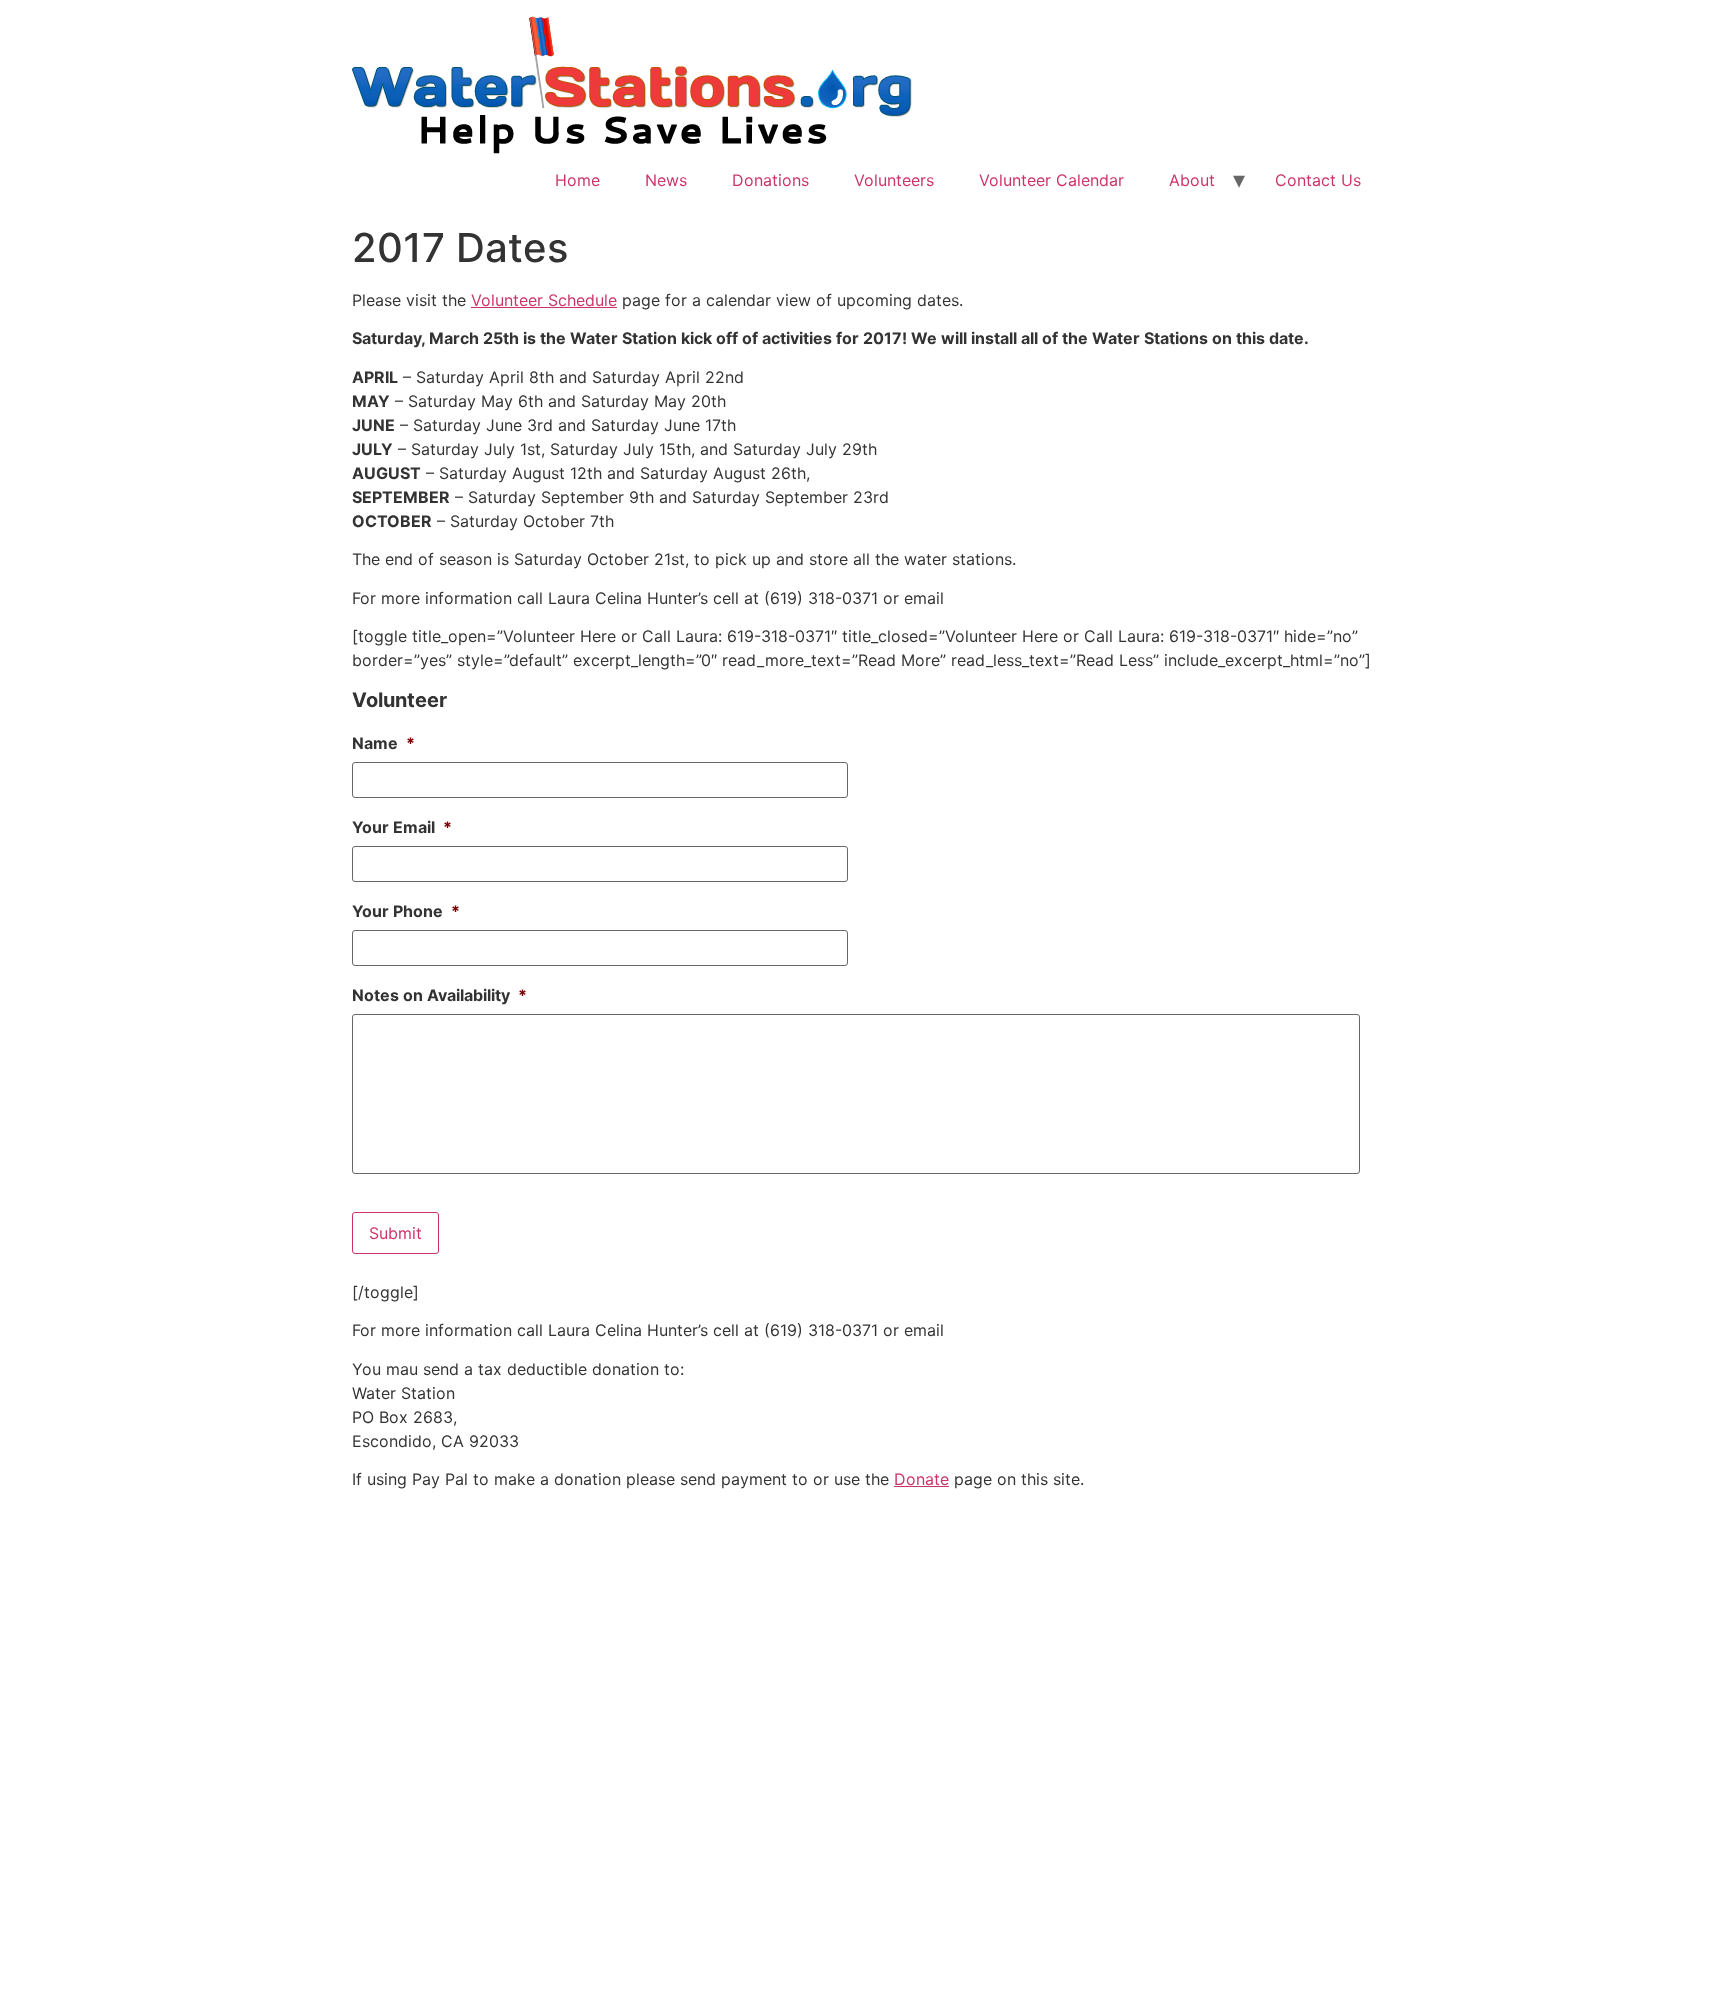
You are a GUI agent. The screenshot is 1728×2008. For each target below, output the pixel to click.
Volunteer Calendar (1051, 180)
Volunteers (894, 180)
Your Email (402, 827)
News (666, 180)
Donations (770, 180)
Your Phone (406, 911)
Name (383, 743)
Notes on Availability (439, 995)
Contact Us (1318, 180)
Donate (921, 1479)
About (1192, 180)
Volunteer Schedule (544, 300)
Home (577, 180)
